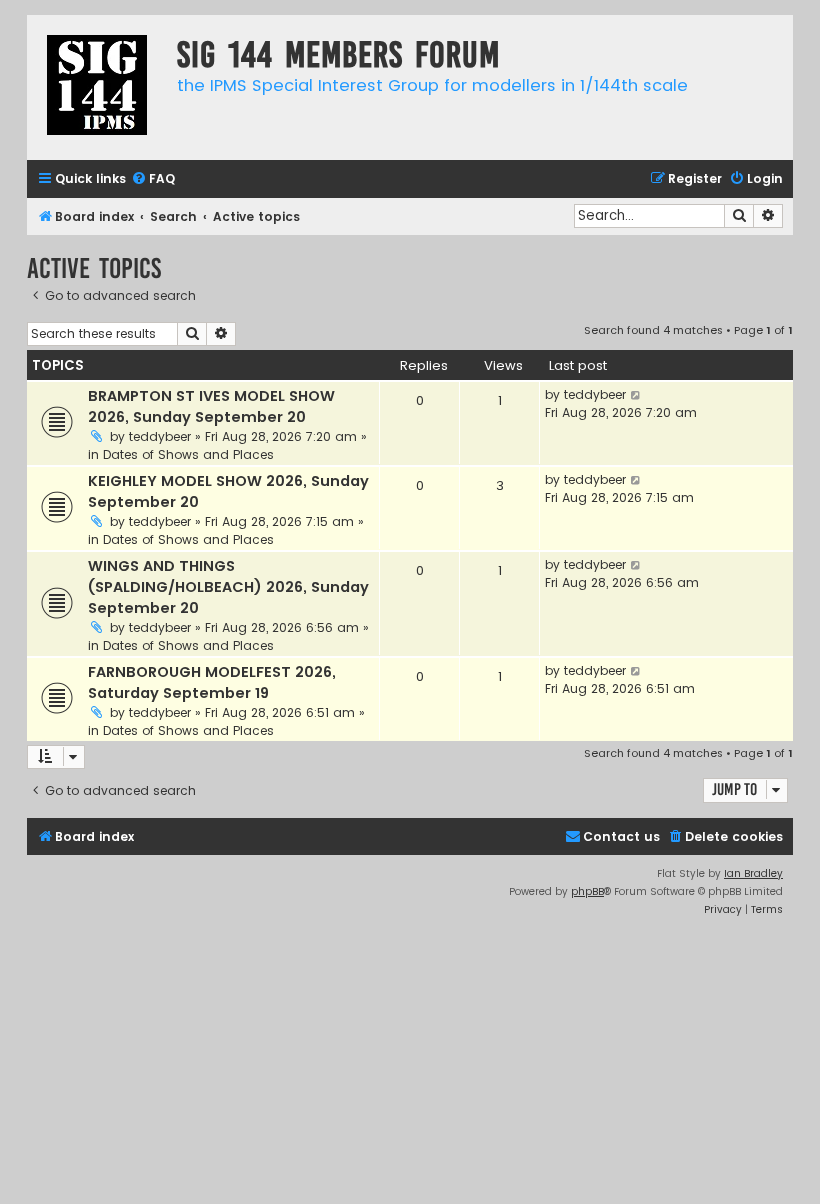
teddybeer (160, 436)
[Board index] (97, 87)
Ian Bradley (753, 873)
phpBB (587, 891)
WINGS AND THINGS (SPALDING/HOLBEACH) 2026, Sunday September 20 (228, 587)
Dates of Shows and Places (188, 454)
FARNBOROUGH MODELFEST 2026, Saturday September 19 (212, 682)
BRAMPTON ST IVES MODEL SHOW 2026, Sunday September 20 (211, 406)
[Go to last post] (636, 395)
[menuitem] (153, 179)
